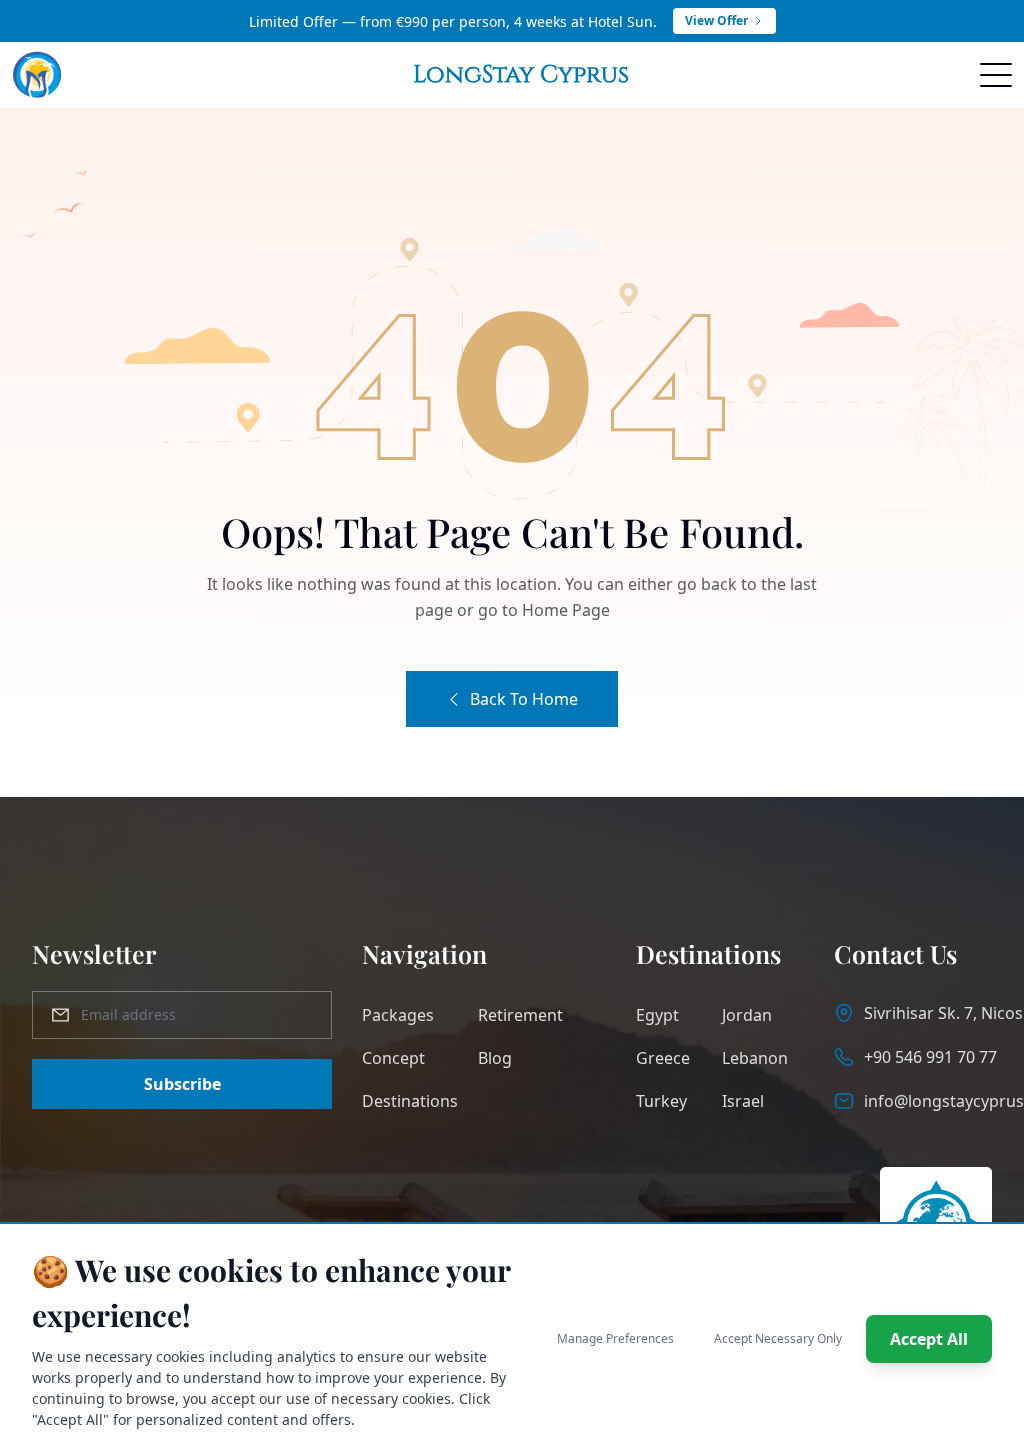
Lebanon (755, 1058)
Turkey (661, 1101)
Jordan (747, 1015)
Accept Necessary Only (778, 1338)
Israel (743, 1101)
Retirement (520, 1015)
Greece (663, 1058)
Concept (393, 1058)
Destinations (410, 1101)
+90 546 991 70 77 (930, 1057)
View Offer (716, 20)
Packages (398, 1015)
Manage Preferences (615, 1338)
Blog (495, 1058)
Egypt (657, 1015)
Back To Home (524, 699)
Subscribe (182, 1084)
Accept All (929, 1339)
